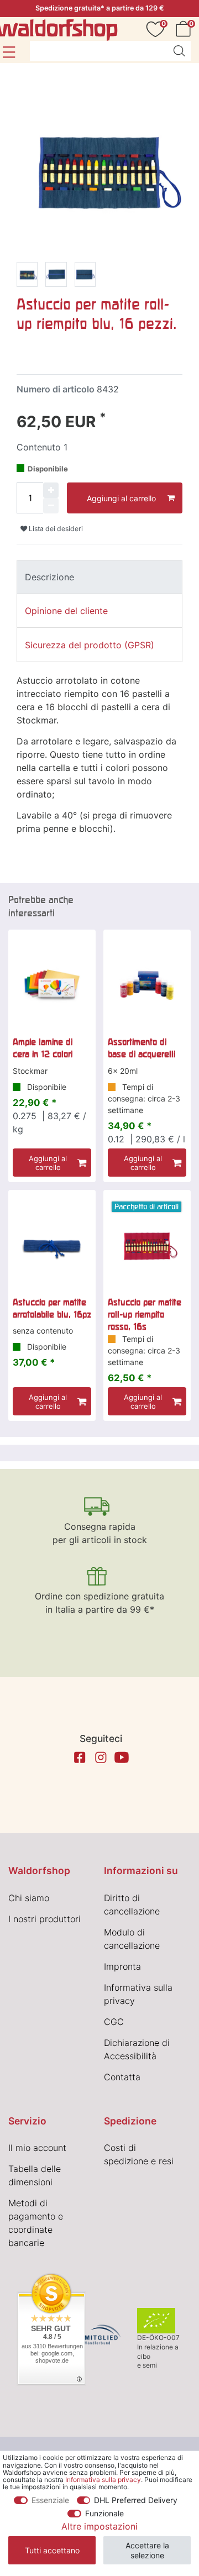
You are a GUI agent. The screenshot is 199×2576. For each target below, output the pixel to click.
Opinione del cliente (66, 611)
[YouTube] (122, 1757)
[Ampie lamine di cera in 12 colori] (52, 985)
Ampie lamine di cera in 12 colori (43, 1048)
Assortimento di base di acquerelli (142, 1048)
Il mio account (37, 2148)
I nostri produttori (44, 1919)
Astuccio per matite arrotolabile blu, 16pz (52, 1308)
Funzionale (104, 2513)
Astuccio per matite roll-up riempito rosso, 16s (145, 1315)
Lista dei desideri (55, 529)
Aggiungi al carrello (121, 498)
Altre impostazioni (99, 2526)
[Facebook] (80, 1757)
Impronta (122, 1966)
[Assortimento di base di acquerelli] (147, 985)
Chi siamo (29, 1898)
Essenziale (50, 2500)
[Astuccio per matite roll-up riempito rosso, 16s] (147, 1246)
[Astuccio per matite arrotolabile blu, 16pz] (52, 1246)
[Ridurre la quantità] (51, 506)
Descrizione (49, 577)
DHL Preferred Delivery (136, 2500)
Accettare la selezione (147, 2550)
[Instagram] (101, 1757)
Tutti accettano (52, 2550)
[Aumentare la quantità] (51, 490)
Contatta (122, 2077)
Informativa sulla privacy (103, 2480)
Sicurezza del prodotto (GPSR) (90, 645)
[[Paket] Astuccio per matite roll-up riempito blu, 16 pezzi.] (27, 276)
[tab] (99, 577)
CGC (114, 2022)
